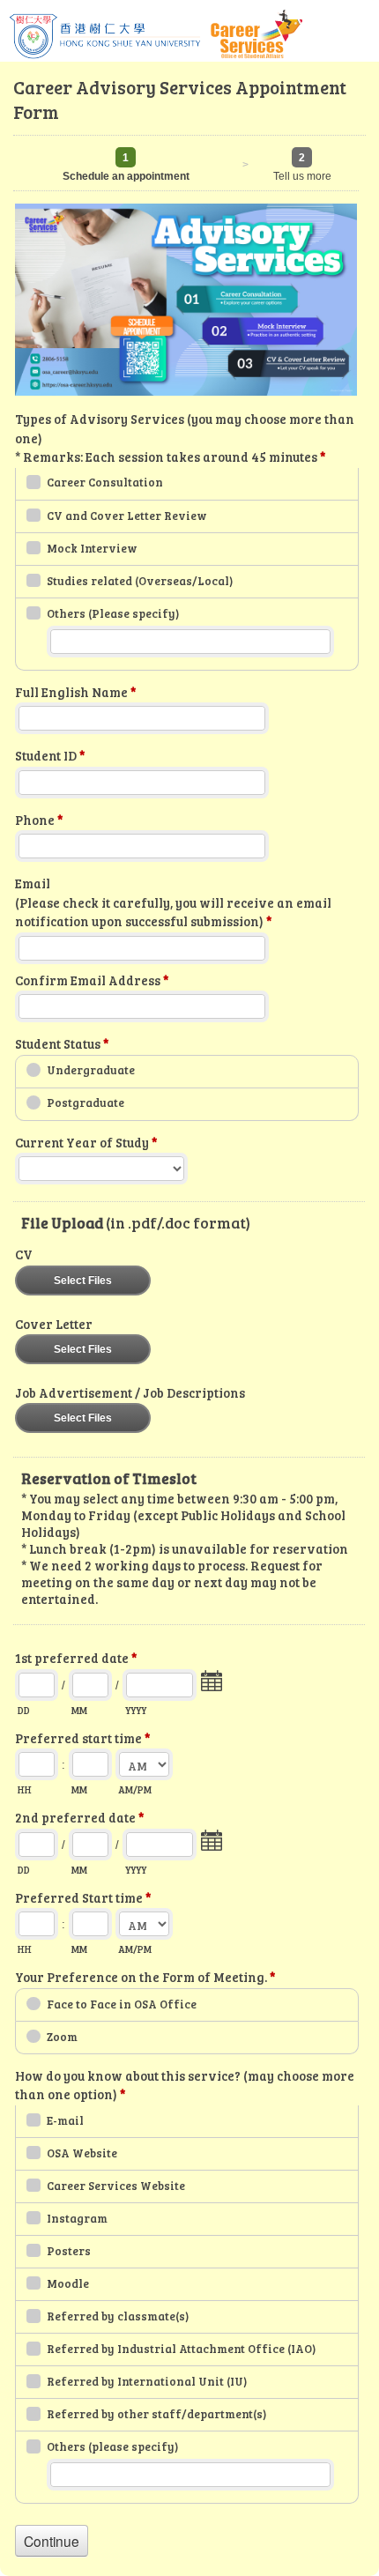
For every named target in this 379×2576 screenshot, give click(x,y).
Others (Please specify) (113, 613)
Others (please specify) (112, 2446)
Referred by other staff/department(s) (156, 2414)
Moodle (68, 2283)
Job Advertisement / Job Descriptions (130, 1393)
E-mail (65, 2120)
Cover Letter (54, 1324)
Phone (39, 820)
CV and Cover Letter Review (127, 516)
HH (25, 1789)
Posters (69, 2251)
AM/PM (135, 1789)
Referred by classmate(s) (118, 2316)
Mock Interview (92, 548)
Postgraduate (85, 1102)
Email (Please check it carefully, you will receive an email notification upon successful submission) (173, 902)
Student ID (50, 756)
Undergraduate (91, 1070)
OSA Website (82, 2153)
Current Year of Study (86, 1143)
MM (79, 1710)
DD (24, 1710)
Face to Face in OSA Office (122, 2004)
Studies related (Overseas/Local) (140, 581)
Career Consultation (105, 482)
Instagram (77, 2218)
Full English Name (75, 692)
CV (24, 1255)
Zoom (62, 2037)
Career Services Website (116, 2186)
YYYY (136, 1710)
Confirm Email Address (92, 980)
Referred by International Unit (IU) (147, 2381)
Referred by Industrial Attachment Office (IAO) (181, 2349)
